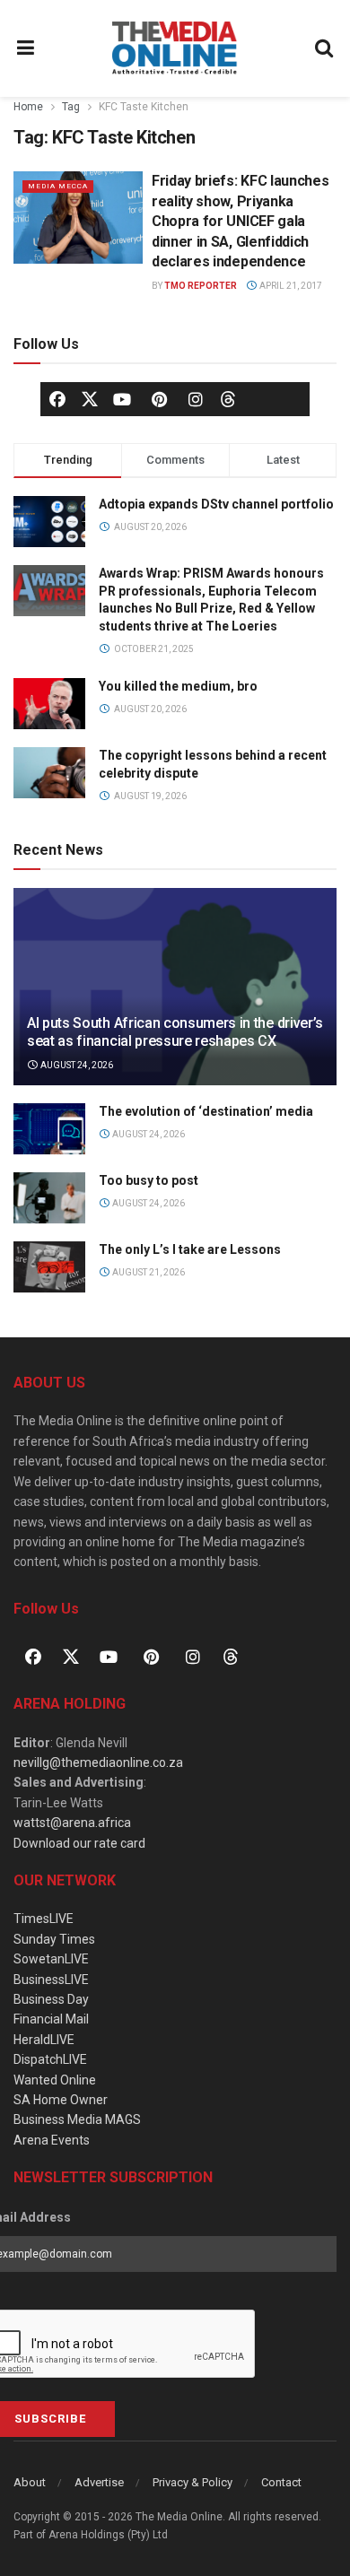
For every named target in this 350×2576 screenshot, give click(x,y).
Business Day (51, 1999)
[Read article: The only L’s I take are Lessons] (49, 1267)
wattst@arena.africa (72, 1823)
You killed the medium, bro (178, 686)
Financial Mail (51, 2019)
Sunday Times (54, 1939)
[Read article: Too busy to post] (49, 1198)
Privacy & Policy (192, 2482)
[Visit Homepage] (175, 48)
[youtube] (122, 399)
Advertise (99, 2482)
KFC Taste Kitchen (144, 107)
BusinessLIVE (51, 1980)
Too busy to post (149, 1180)
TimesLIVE (44, 1919)
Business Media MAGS (77, 2119)
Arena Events (52, 2140)
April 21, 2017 (290, 286)
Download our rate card (79, 1843)
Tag (71, 107)
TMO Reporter (201, 286)
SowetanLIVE (51, 1959)
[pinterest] (159, 399)
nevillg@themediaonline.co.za (98, 1762)
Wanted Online (55, 2080)
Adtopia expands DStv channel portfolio (216, 504)
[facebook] (57, 399)
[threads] (228, 397)
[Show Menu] (26, 48)
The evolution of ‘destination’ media (206, 1111)
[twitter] (90, 397)
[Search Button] (325, 48)
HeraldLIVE (44, 2040)
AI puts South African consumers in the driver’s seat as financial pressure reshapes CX (175, 1032)
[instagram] (196, 399)
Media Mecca (58, 186)
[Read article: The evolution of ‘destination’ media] (49, 1129)
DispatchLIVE (50, 2059)
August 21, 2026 (148, 1272)
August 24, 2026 (76, 1065)
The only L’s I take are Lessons (190, 1249)
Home (28, 107)
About (30, 2482)
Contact (281, 2482)
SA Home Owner (61, 2100)
